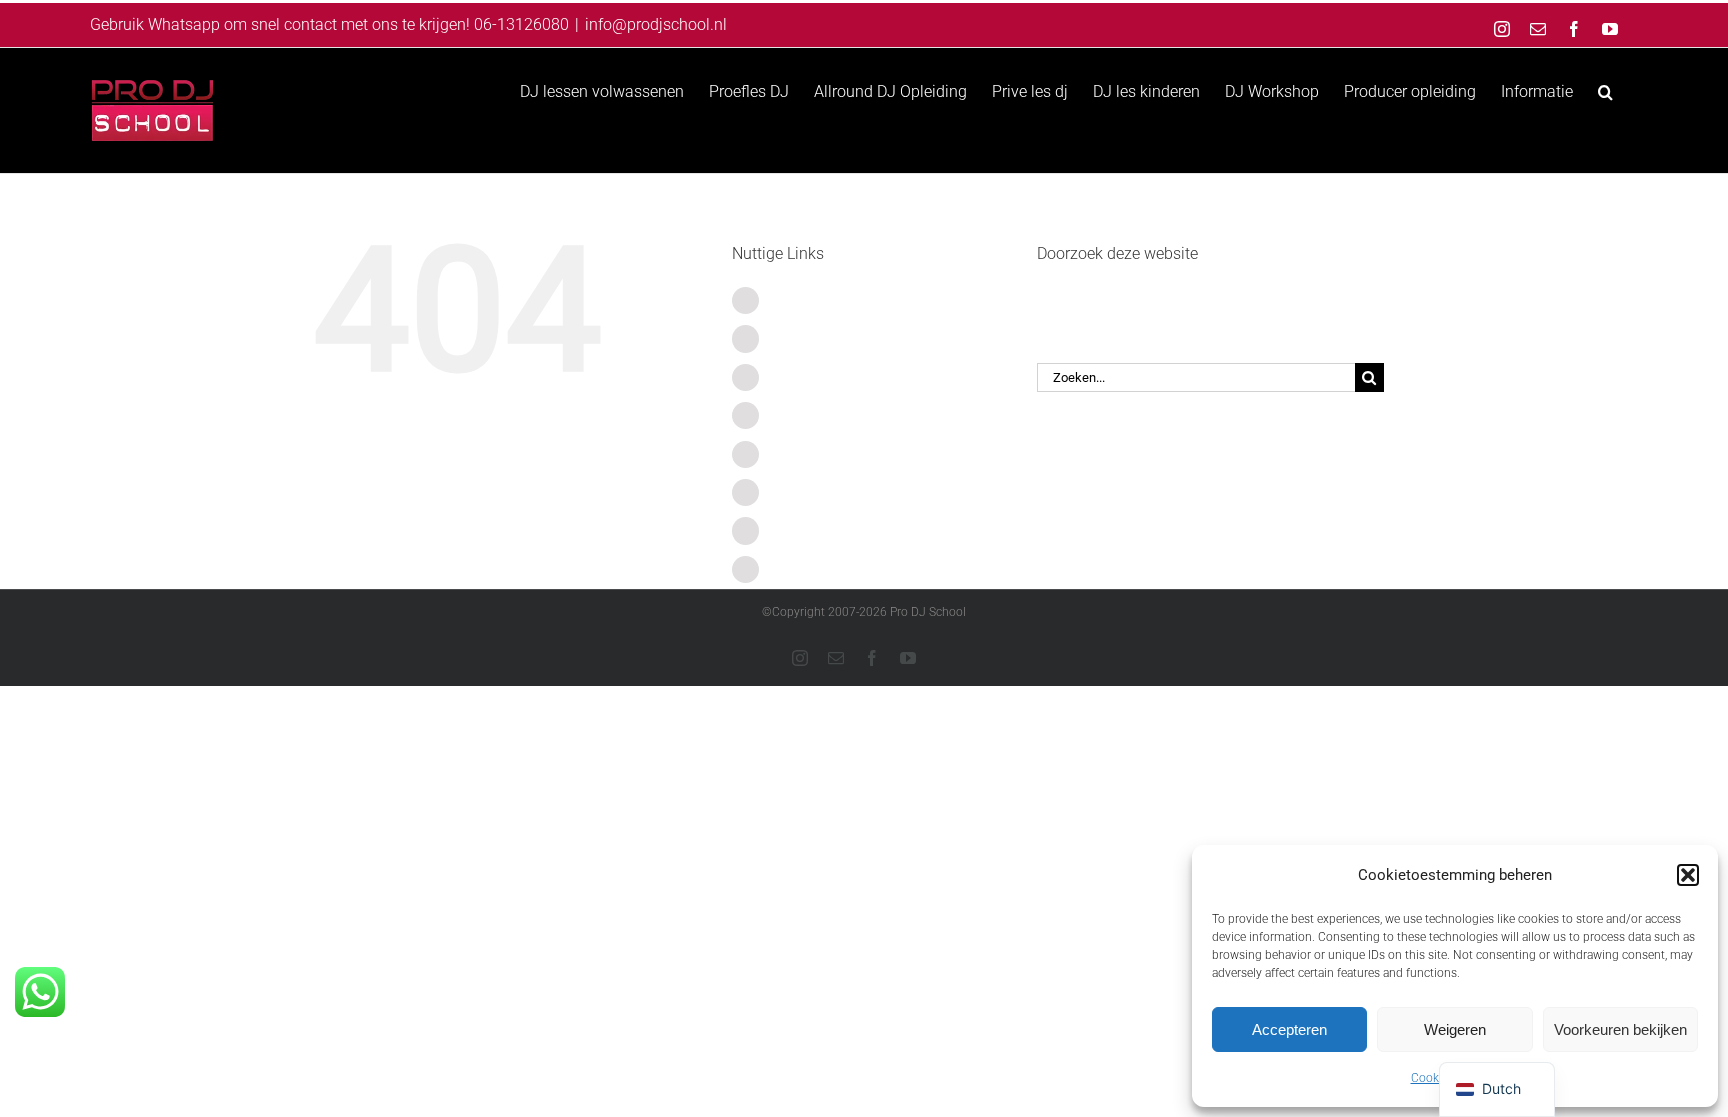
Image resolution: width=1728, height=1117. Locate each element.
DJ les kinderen (824, 454)
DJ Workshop (818, 492)
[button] (1688, 875)
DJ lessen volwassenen (853, 300)
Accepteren (1289, 1029)
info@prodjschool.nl (656, 24)
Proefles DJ (811, 338)
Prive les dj (809, 415)
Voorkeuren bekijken (1620, 1029)
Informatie (807, 569)
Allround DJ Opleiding (847, 377)
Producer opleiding (837, 530)
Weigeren (1455, 1029)
